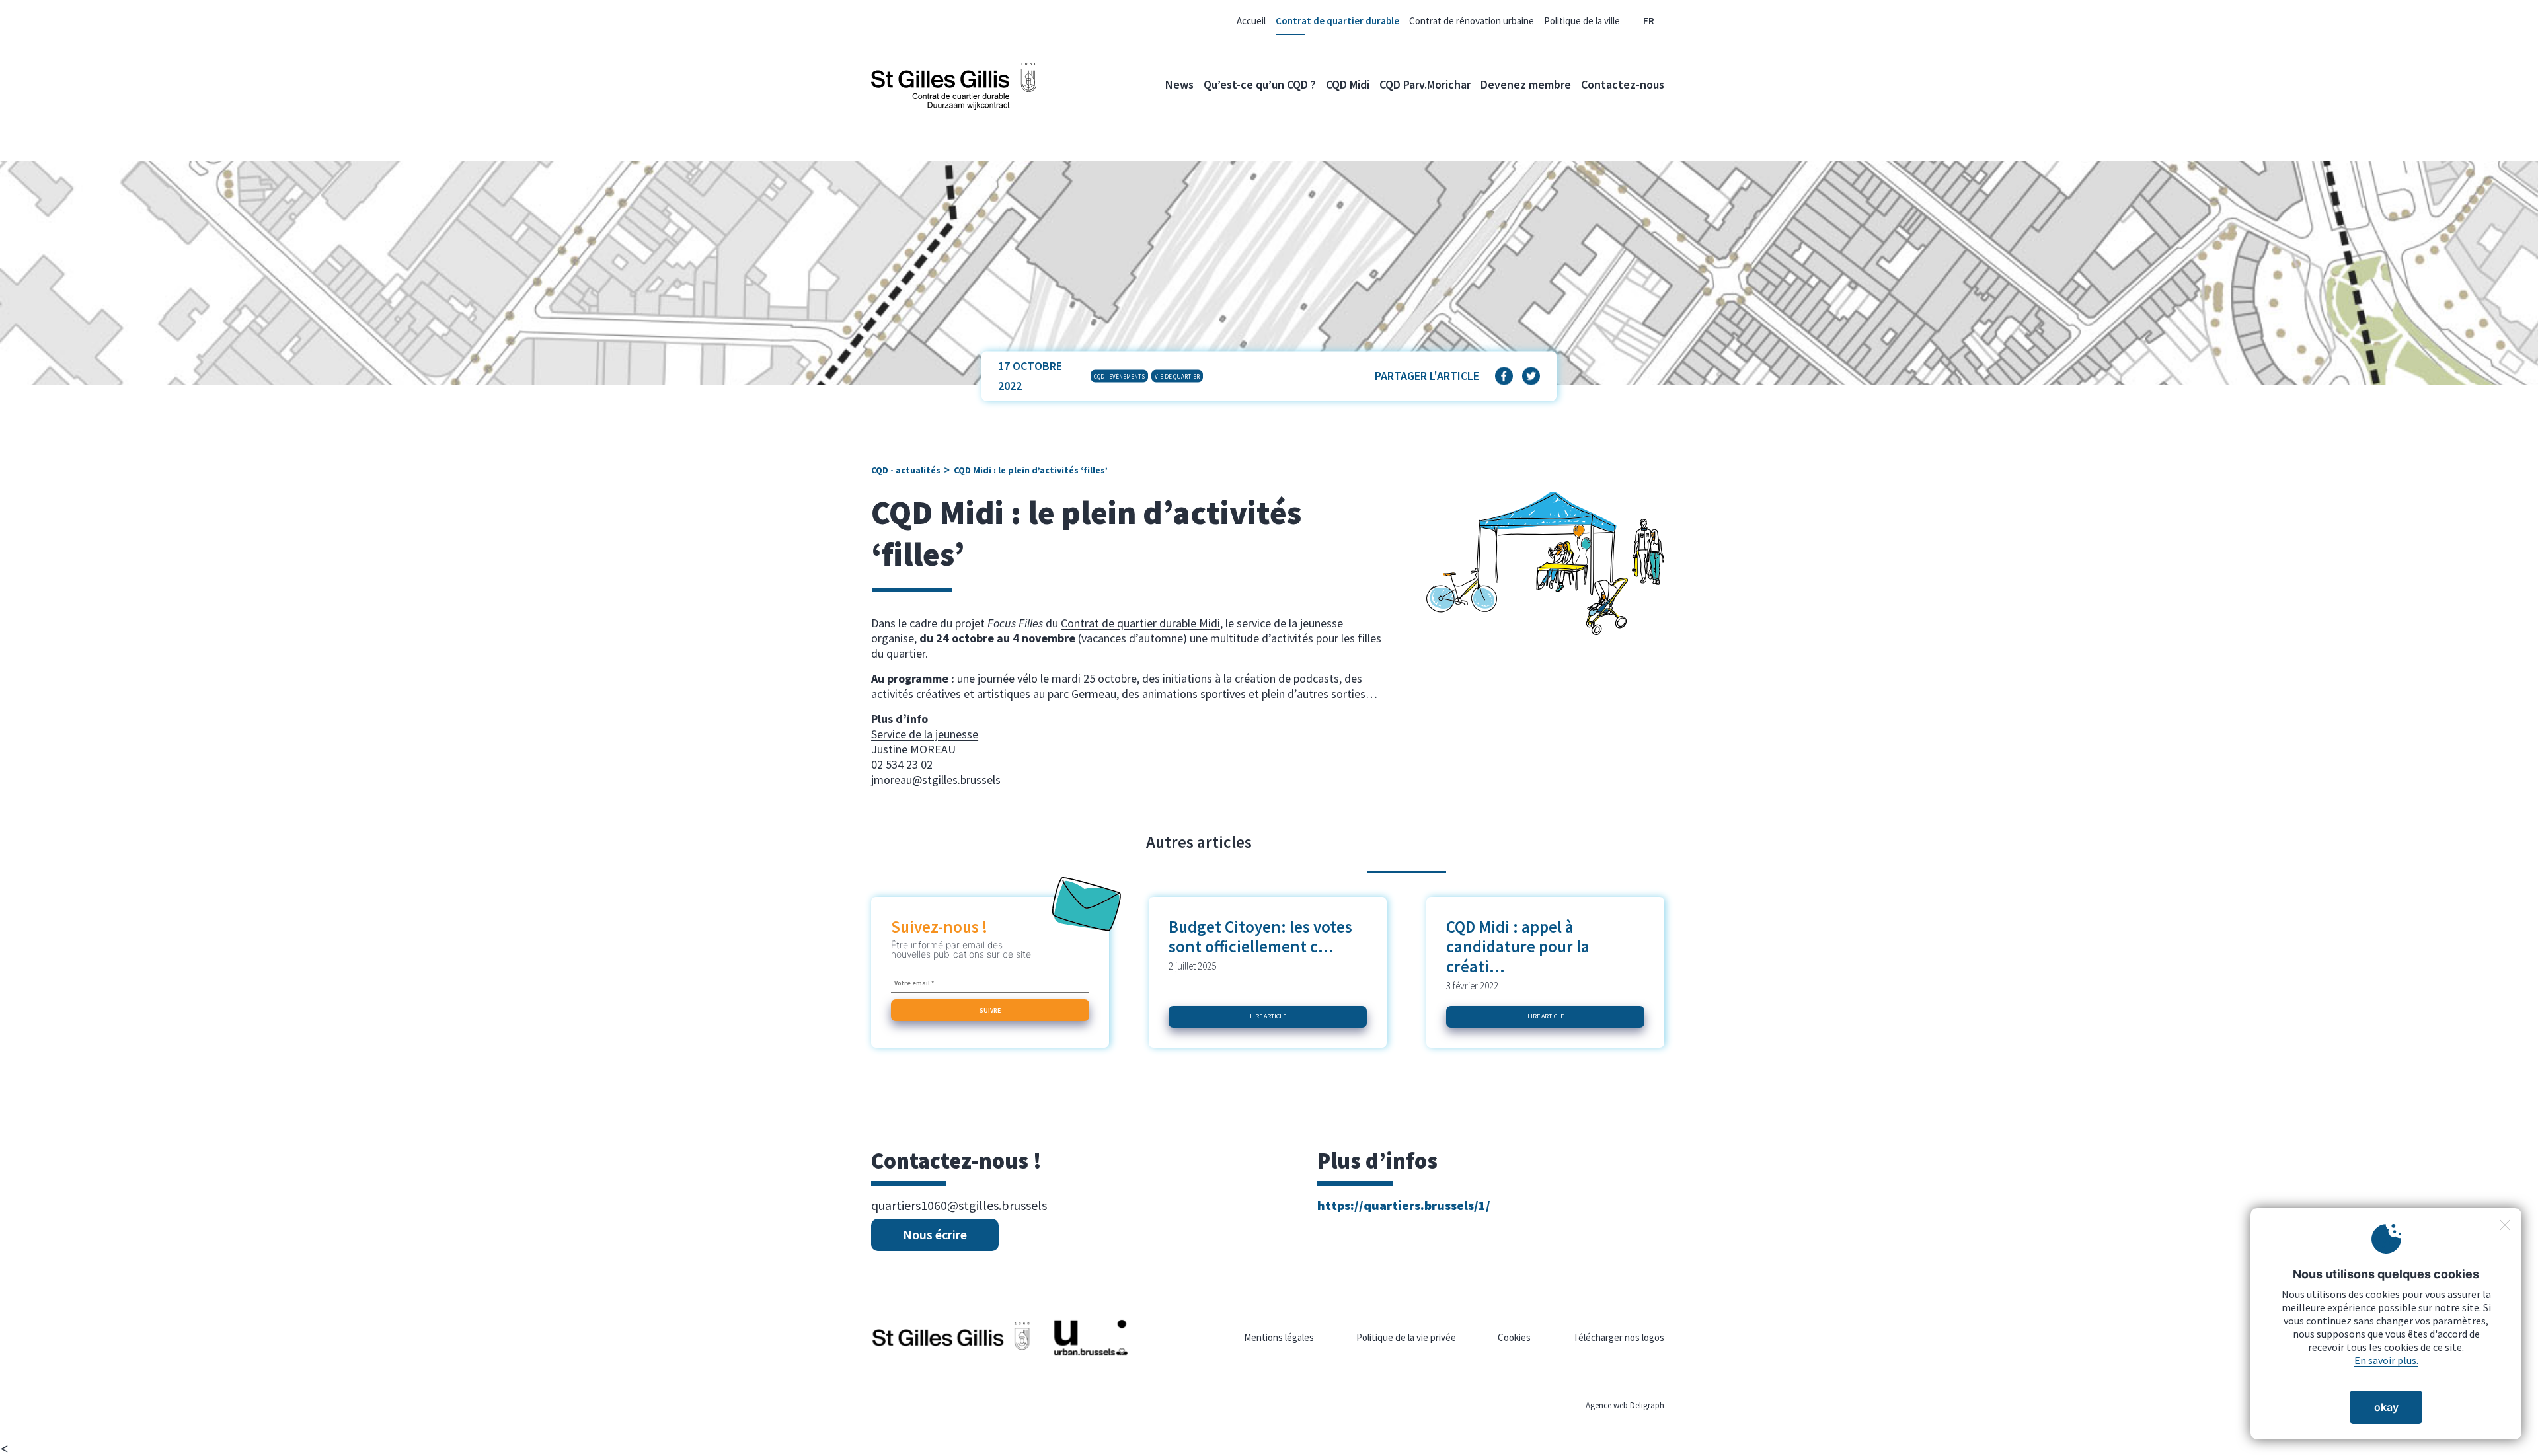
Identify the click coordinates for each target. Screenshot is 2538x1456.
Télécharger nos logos (1619, 1337)
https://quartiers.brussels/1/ (1404, 1205)
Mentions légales (1279, 1337)
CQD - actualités (906, 470)
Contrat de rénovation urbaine (1472, 21)
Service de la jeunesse (925, 734)
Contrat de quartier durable (1337, 21)
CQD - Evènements (1119, 376)
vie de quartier (1177, 376)
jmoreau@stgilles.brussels (936, 780)
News (1179, 84)
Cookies (1514, 1337)
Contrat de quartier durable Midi (1140, 623)
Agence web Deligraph (1625, 1405)
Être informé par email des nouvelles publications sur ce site (961, 950)
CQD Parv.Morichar (1425, 84)
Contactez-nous (1623, 84)
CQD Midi (1348, 84)
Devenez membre (1526, 84)
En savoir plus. (2386, 1360)
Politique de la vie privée (1406, 1337)
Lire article (1268, 1016)
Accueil (1251, 21)
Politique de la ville (1582, 21)
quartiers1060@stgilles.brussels (959, 1206)
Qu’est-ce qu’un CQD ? (1260, 84)
